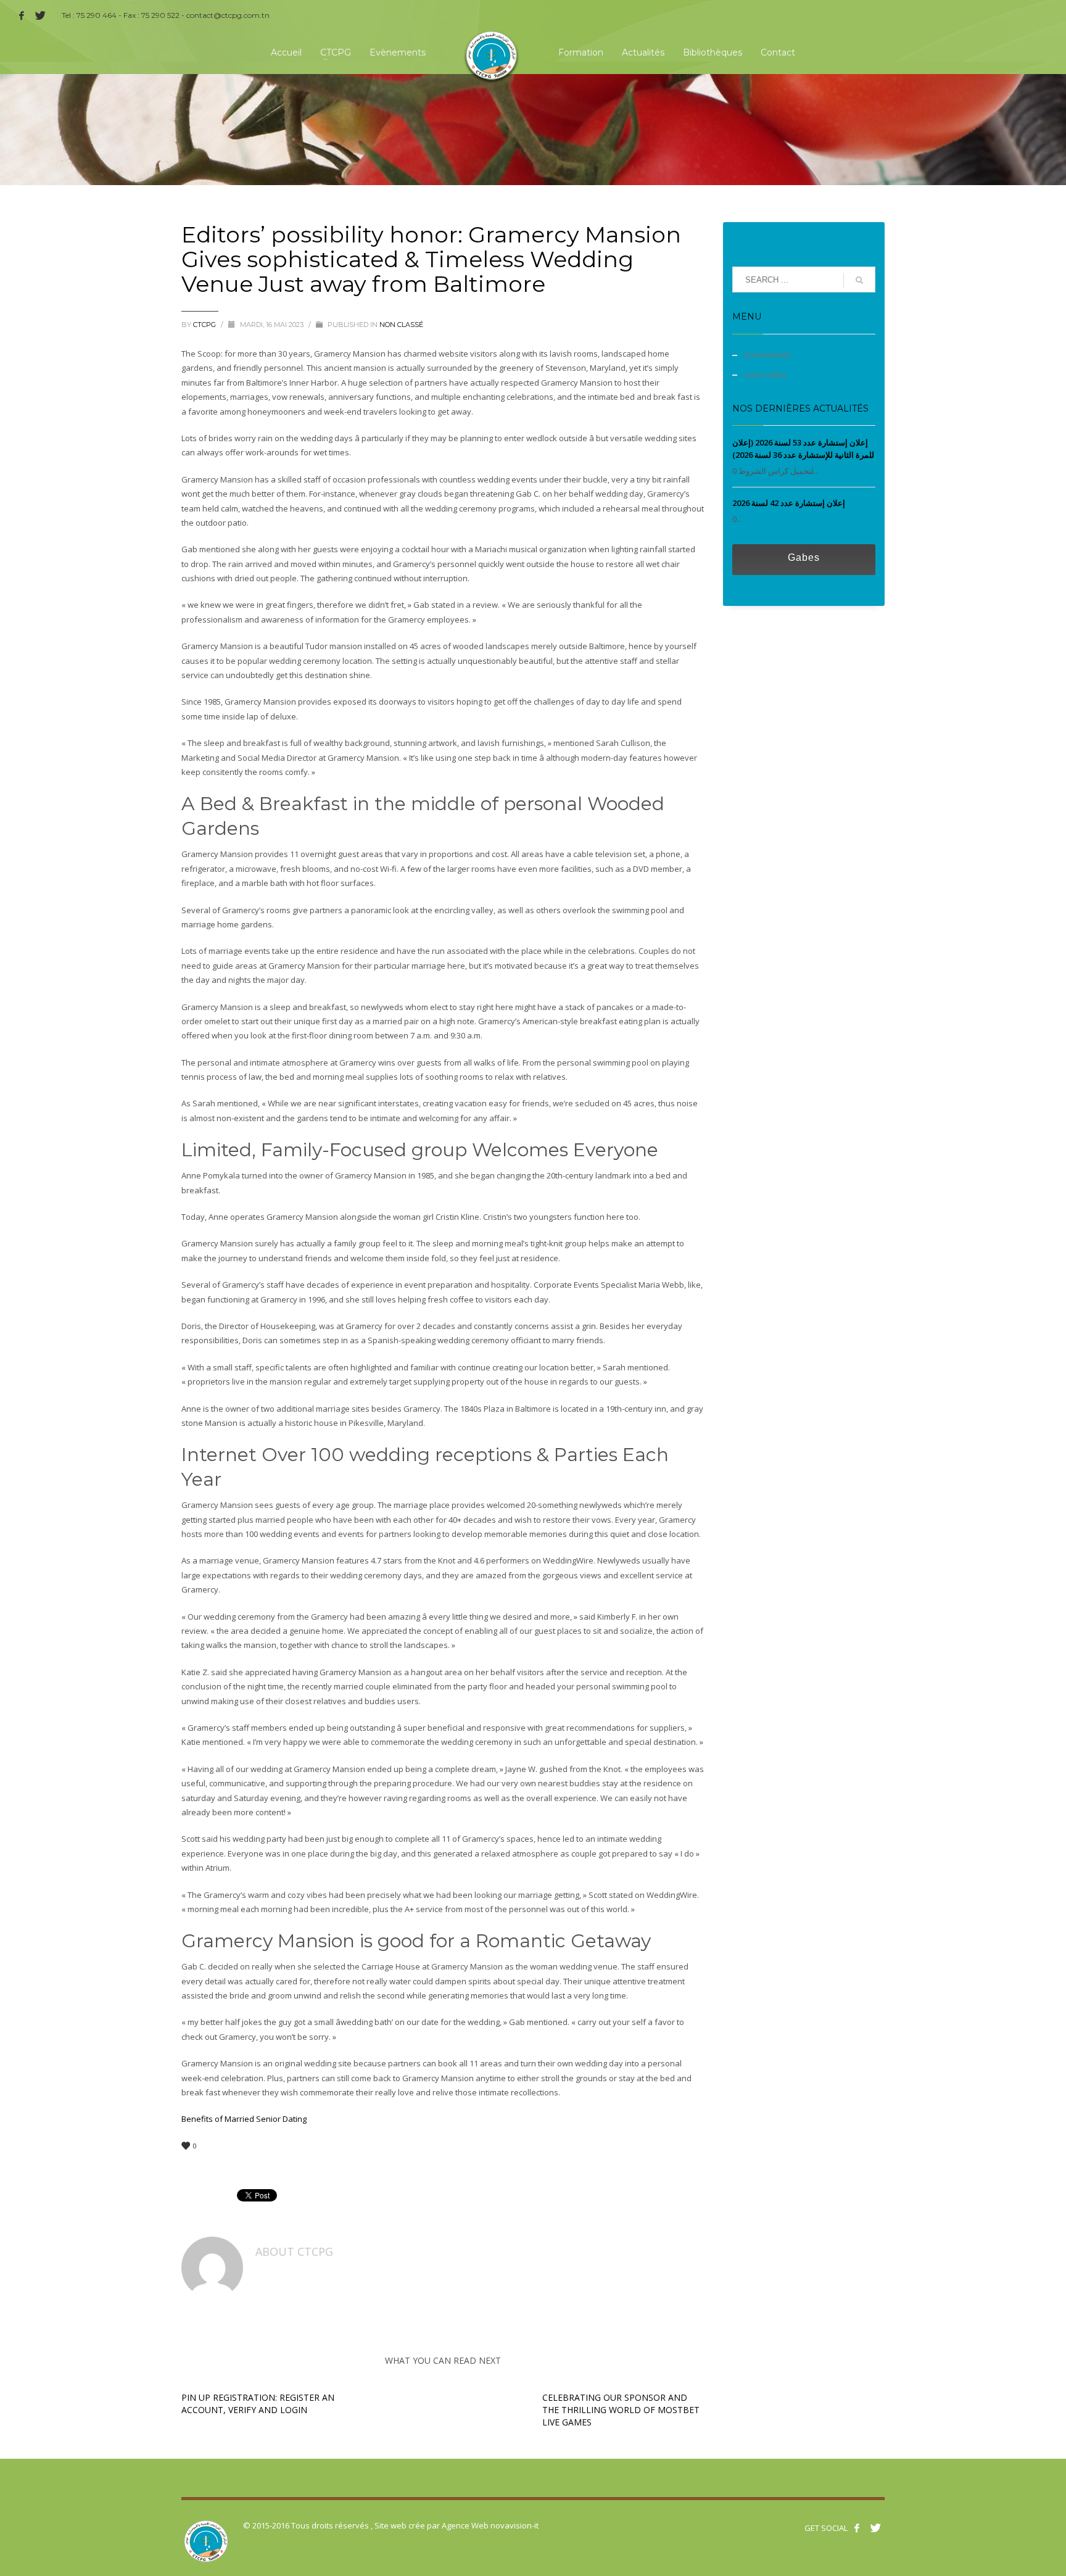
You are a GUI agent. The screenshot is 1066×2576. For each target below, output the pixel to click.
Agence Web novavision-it (490, 2525)
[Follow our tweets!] (875, 2528)
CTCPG (205, 325)
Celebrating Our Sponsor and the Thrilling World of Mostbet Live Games (621, 2410)
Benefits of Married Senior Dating (244, 2119)
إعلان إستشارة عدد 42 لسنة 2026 (789, 503)
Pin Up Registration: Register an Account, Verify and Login (258, 2404)
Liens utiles (766, 375)
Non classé (401, 325)
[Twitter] (40, 15)
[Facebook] (22, 15)
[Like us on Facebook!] (857, 2528)
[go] (859, 280)
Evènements (768, 355)
